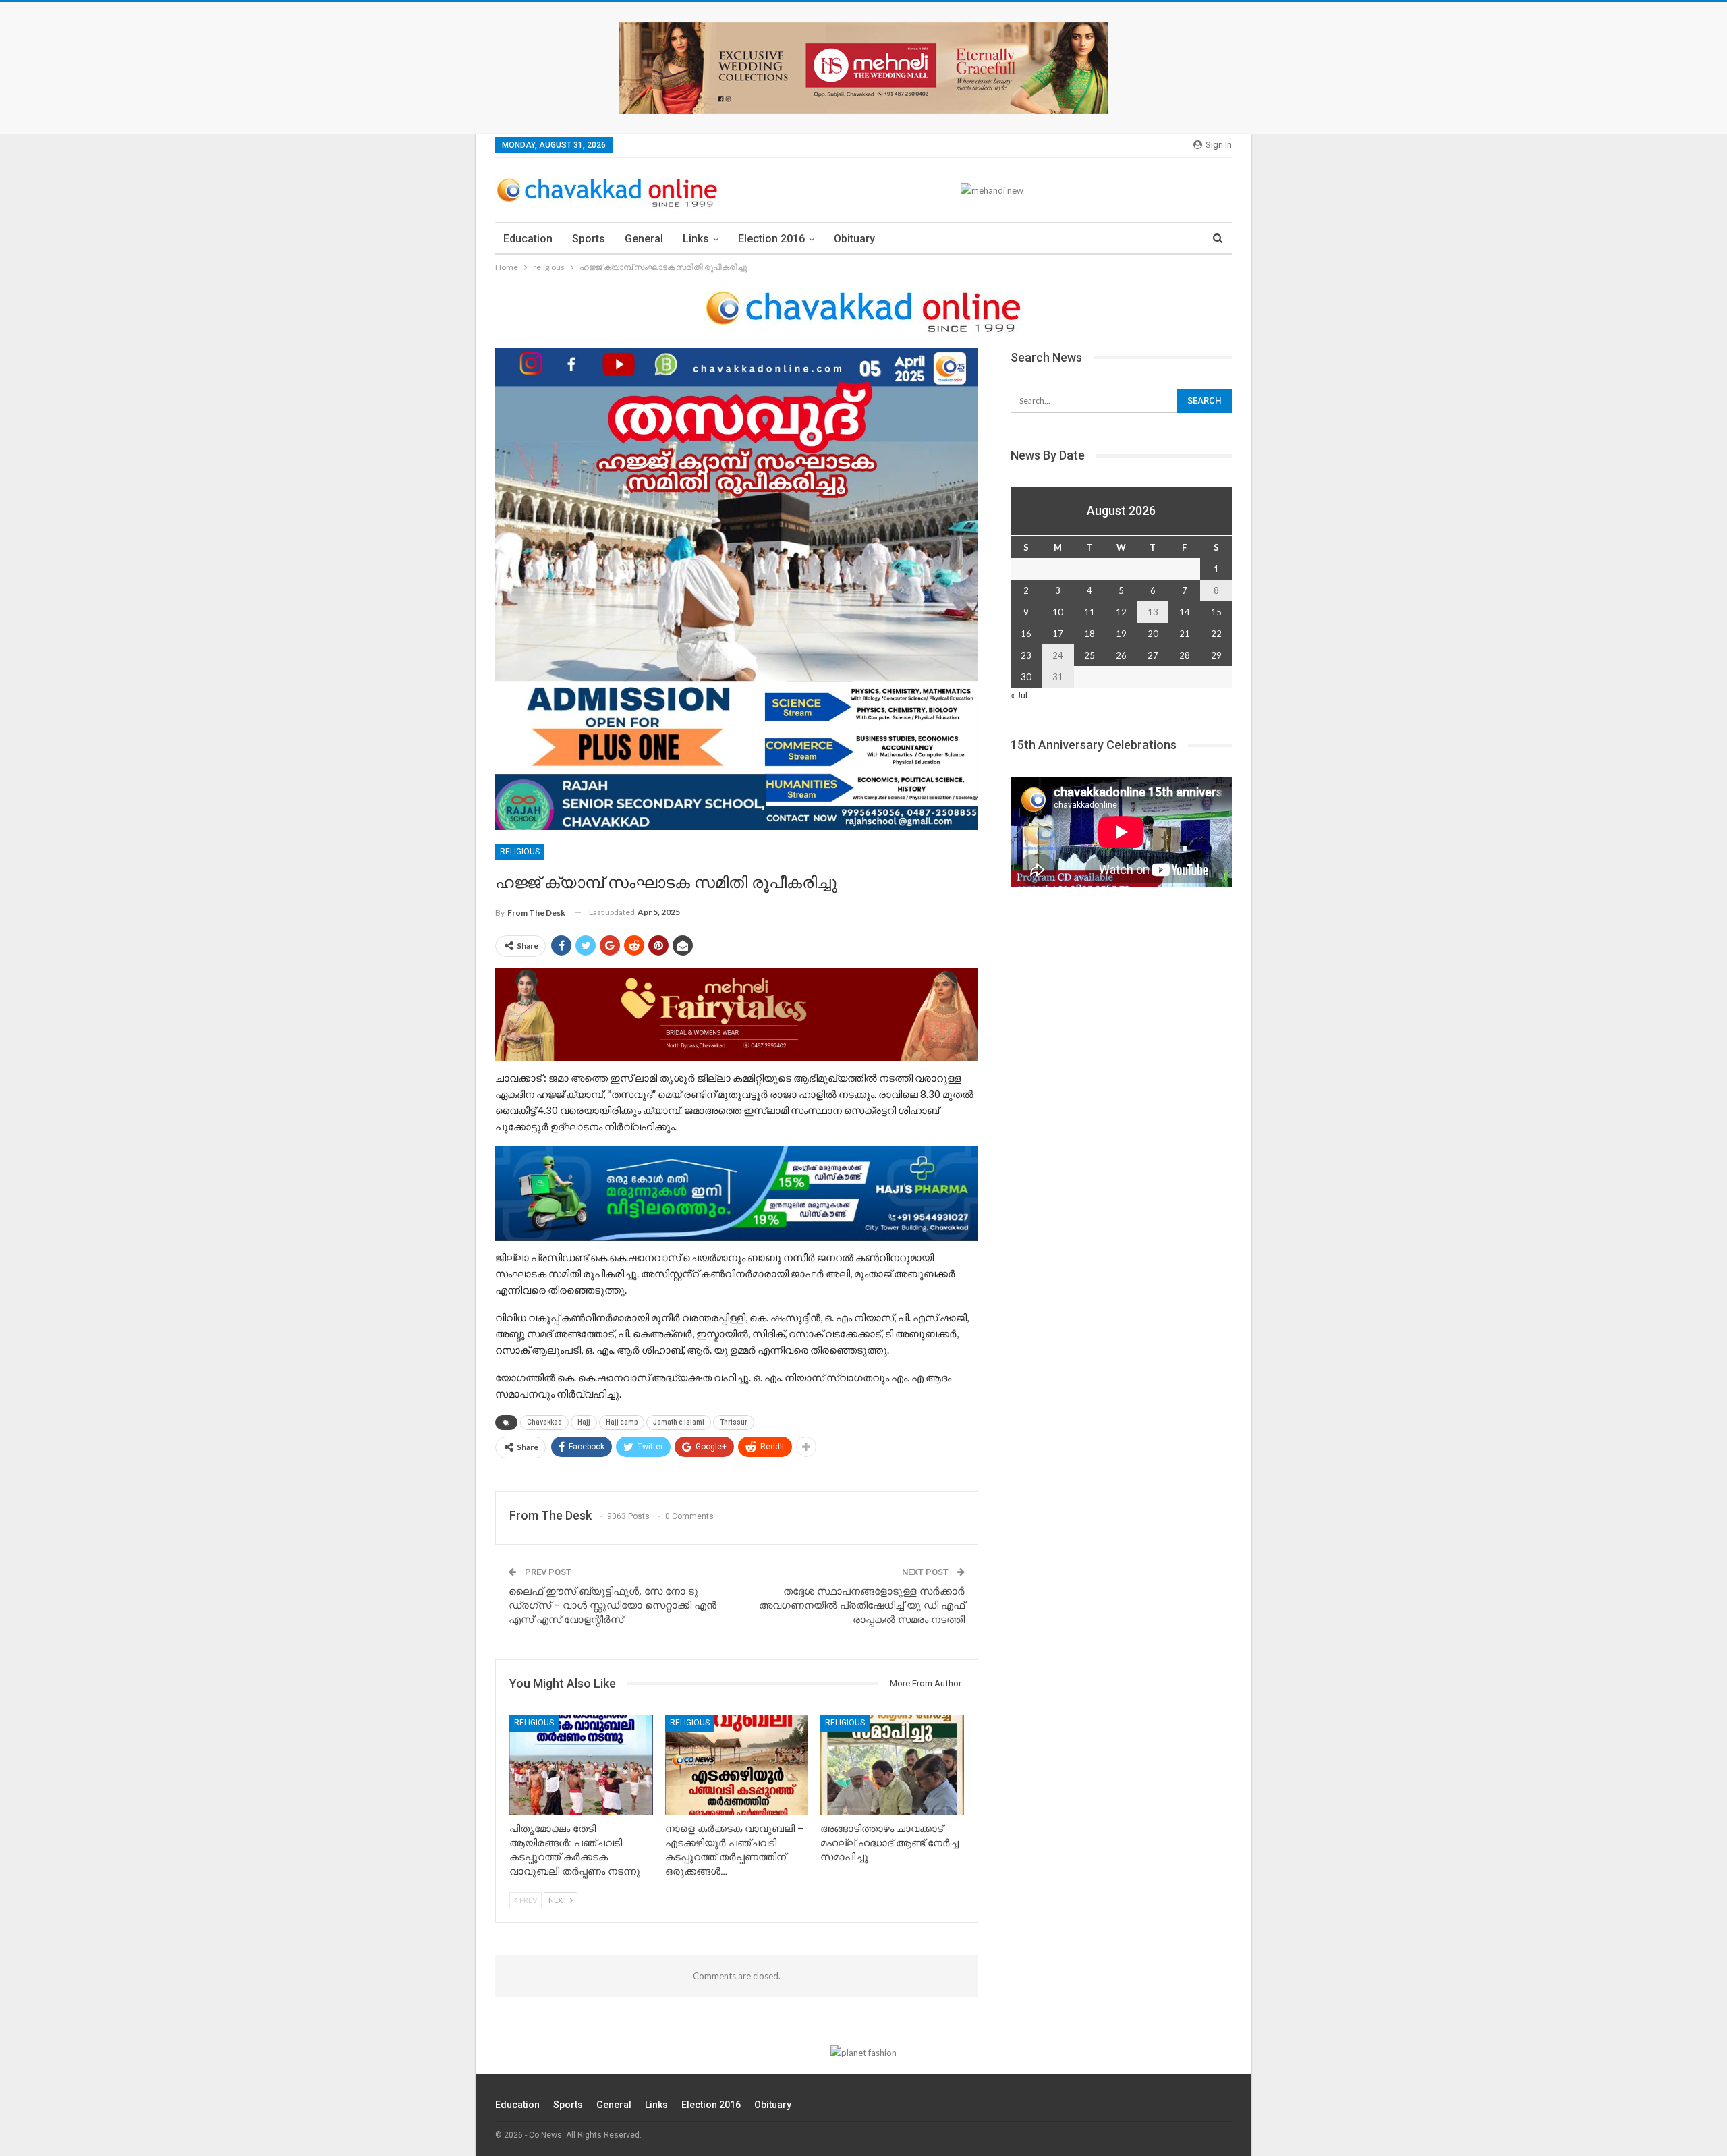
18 (1089, 634)
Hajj (584, 1422)
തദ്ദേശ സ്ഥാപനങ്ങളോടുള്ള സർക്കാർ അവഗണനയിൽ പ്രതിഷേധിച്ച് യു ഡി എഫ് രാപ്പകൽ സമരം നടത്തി (862, 1605)
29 (1216, 655)
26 (1121, 655)
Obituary (854, 239)
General (644, 239)
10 (1058, 612)
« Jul (1019, 695)
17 (1058, 634)
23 (1026, 655)
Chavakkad (544, 1422)
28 (1185, 655)
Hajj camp (622, 1422)
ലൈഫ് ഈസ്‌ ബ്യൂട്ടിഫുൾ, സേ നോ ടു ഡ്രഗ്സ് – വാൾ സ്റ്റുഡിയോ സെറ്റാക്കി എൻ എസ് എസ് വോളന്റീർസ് (613, 1605)
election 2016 (771, 239)
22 (1216, 634)
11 (1089, 612)
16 (1026, 634)
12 (1121, 612)
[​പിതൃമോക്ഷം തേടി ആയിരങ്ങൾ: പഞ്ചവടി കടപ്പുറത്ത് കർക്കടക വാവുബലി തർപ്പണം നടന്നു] (581, 1765)
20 (1153, 634)
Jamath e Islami (679, 1422)
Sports (589, 239)
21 (1185, 634)
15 (1216, 612)
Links (696, 239)
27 (1153, 655)
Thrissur (734, 1422)
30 (1026, 677)
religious (520, 852)
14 (1185, 612)
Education (528, 239)
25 (1089, 655)
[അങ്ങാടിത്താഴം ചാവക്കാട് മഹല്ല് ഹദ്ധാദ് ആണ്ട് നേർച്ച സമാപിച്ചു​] (892, 1765)
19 (1121, 634)
